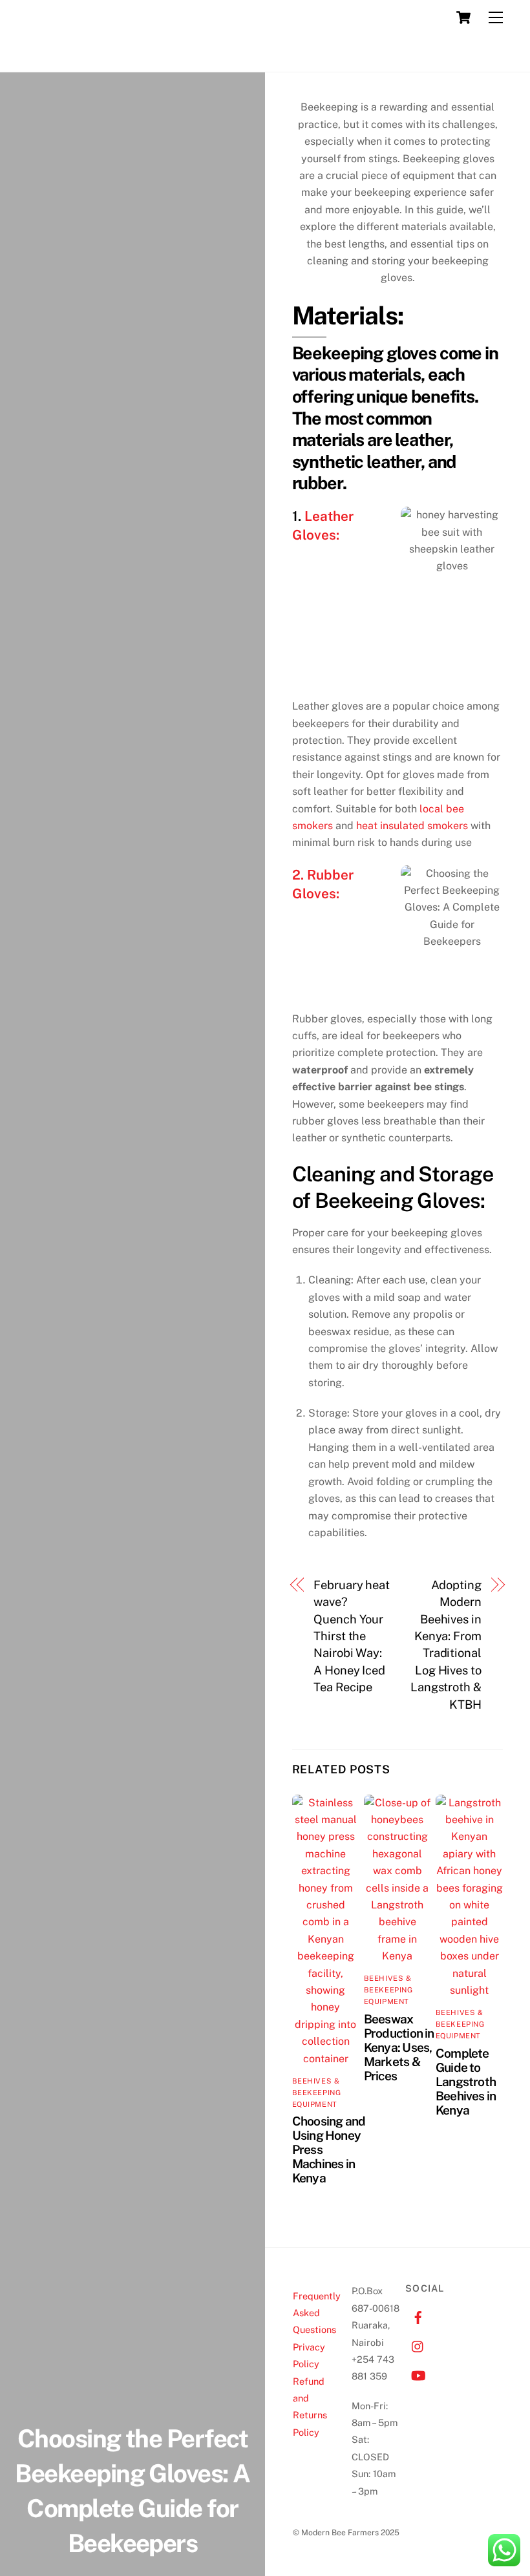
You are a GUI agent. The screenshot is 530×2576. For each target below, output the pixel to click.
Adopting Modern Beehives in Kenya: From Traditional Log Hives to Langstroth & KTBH (446, 1645)
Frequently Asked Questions (317, 2313)
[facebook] (418, 2316)
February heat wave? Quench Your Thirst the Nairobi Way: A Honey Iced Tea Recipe (352, 1636)
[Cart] (463, 17)
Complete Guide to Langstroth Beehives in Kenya (466, 2082)
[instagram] (418, 2345)
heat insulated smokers (412, 826)
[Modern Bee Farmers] (42, 56)
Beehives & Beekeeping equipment (317, 2093)
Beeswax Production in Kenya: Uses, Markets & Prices (399, 2047)
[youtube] (418, 2374)
